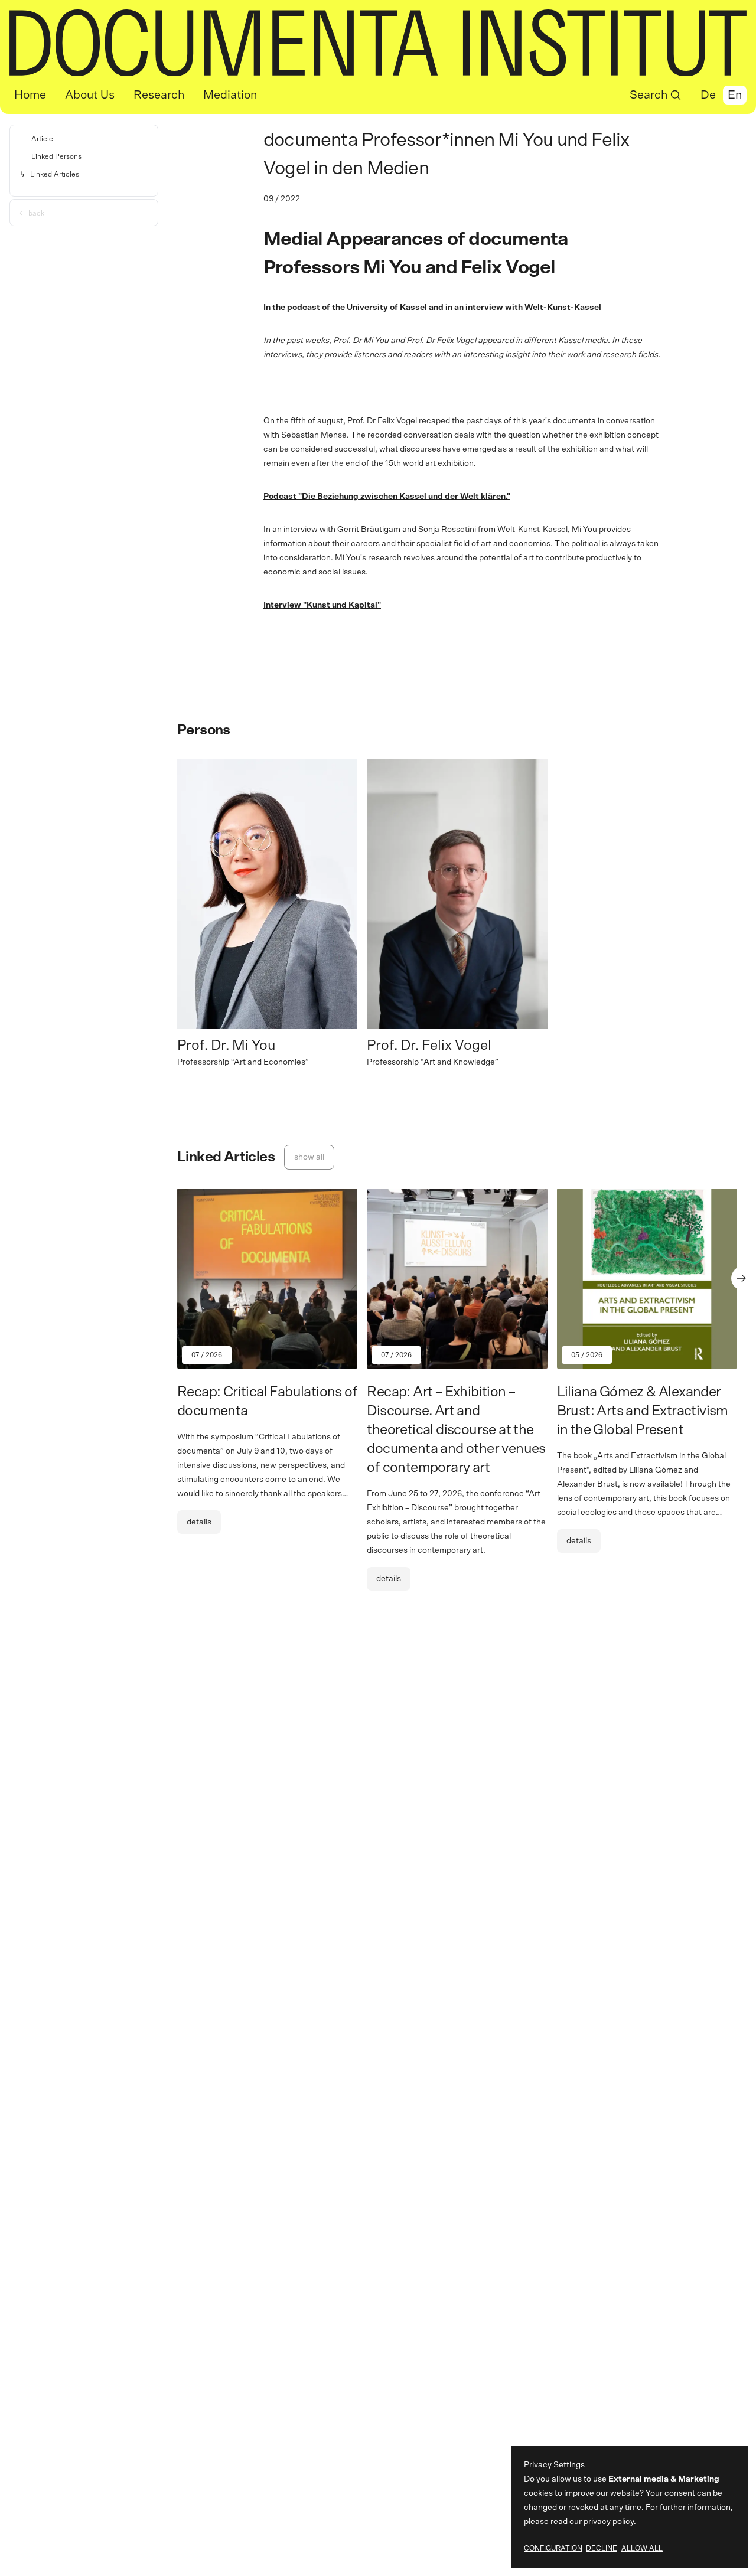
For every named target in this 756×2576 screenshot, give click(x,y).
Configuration (553, 2548)
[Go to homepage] (378, 43)
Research (159, 95)
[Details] (267, 1371)
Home (30, 95)
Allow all (642, 2548)
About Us (90, 95)
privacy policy (609, 2522)
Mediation (230, 95)
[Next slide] (744, 1278)
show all (309, 1157)
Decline (602, 2548)
